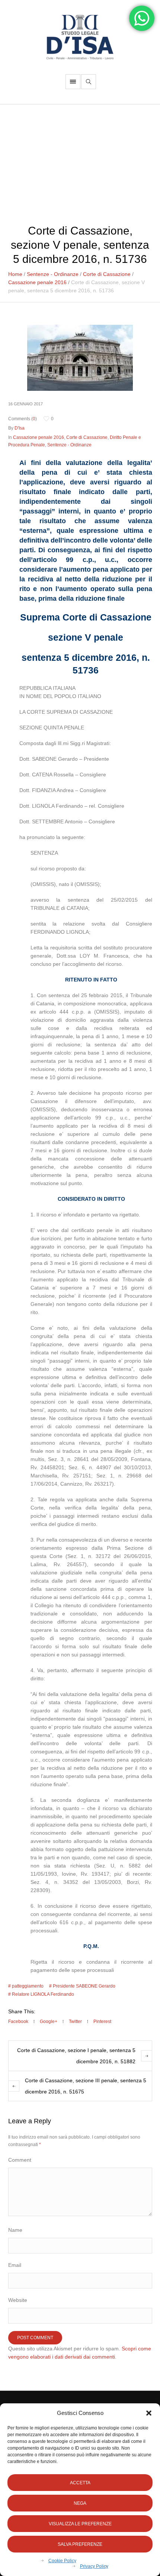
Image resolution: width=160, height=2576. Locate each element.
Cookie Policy (62, 2561)
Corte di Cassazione (107, 274)
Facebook (18, 2021)
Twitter (75, 2021)
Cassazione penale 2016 (37, 282)
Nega (80, 2503)
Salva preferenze (80, 2544)
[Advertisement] (80, 160)
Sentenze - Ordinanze (53, 274)
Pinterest (102, 2021)
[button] (149, 2413)
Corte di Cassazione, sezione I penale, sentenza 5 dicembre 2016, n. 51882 (76, 2056)
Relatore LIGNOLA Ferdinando (43, 1994)
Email (15, 2265)
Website (18, 2300)
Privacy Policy (94, 2566)
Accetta (80, 2483)
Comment (20, 2160)
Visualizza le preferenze (80, 2524)
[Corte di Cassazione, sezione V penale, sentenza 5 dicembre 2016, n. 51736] (80, 357)
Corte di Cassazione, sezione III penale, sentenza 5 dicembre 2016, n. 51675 (86, 2086)
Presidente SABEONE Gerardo (84, 1986)
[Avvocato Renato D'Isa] (80, 37)
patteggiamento (28, 1986)
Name (15, 2230)
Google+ (49, 2021)
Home (15, 274)
